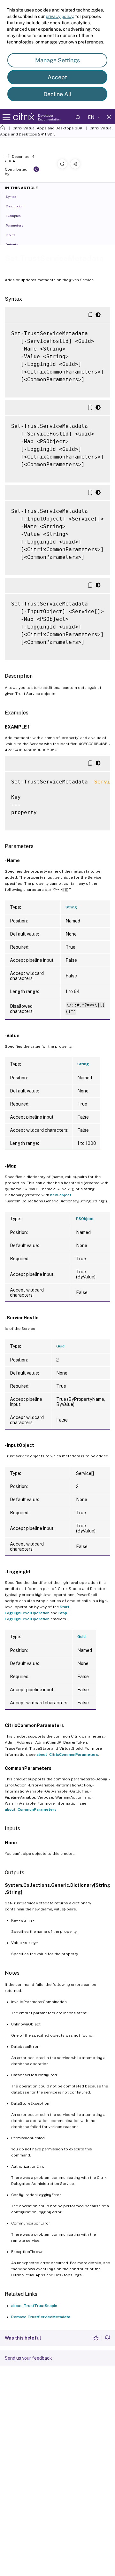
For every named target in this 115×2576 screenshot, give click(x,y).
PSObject (85, 1219)
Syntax (11, 197)
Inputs (11, 235)
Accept (57, 77)
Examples (13, 216)
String (71, 907)
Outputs (12, 244)
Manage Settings (57, 60)
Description (15, 206)
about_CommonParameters (31, 1809)
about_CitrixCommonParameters (67, 1755)
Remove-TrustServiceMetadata (41, 2317)
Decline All (57, 94)
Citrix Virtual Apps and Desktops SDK (47, 128)
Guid (60, 1346)
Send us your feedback (28, 2358)
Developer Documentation (49, 117)
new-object (61, 1195)
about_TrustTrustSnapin (34, 2306)
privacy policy (59, 16)
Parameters (14, 225)
